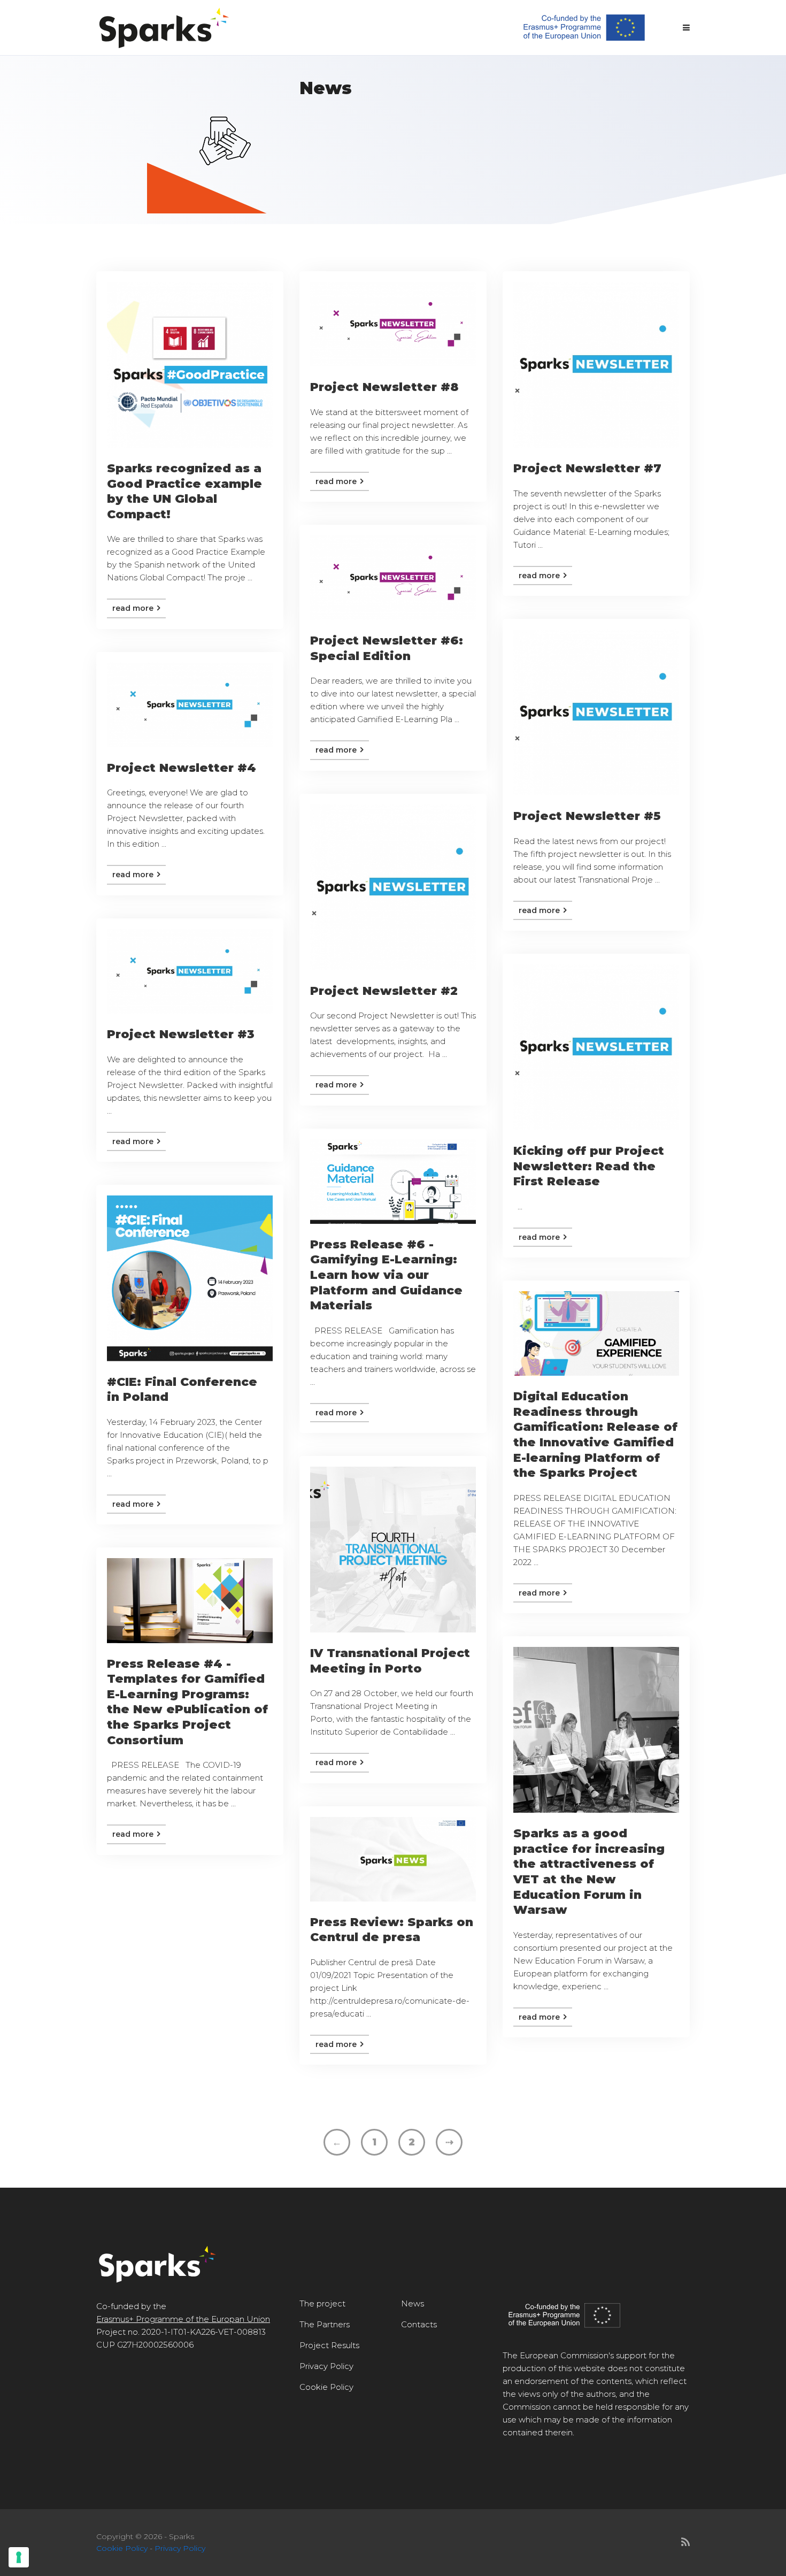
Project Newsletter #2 (384, 991)
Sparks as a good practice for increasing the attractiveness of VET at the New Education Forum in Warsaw (589, 1872)
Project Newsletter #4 (182, 768)
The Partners (325, 2324)
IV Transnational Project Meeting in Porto (390, 1661)
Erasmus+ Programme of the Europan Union (183, 2319)
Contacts (419, 2324)
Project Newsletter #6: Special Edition (387, 648)
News (413, 2303)
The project (322, 2303)
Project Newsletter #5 (587, 816)
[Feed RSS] (685, 2542)
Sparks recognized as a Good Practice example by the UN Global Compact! (184, 491)
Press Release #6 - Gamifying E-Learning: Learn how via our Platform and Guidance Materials (386, 1275)
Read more (134, 608)
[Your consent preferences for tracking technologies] (19, 2557)
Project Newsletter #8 (384, 387)
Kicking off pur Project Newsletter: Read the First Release (589, 1166)
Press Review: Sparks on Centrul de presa (392, 1930)
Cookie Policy (326, 2387)
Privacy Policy (326, 2366)
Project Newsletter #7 (587, 468)
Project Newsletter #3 (181, 1034)
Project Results (329, 2345)
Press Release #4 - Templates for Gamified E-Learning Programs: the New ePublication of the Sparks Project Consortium (187, 1702)
